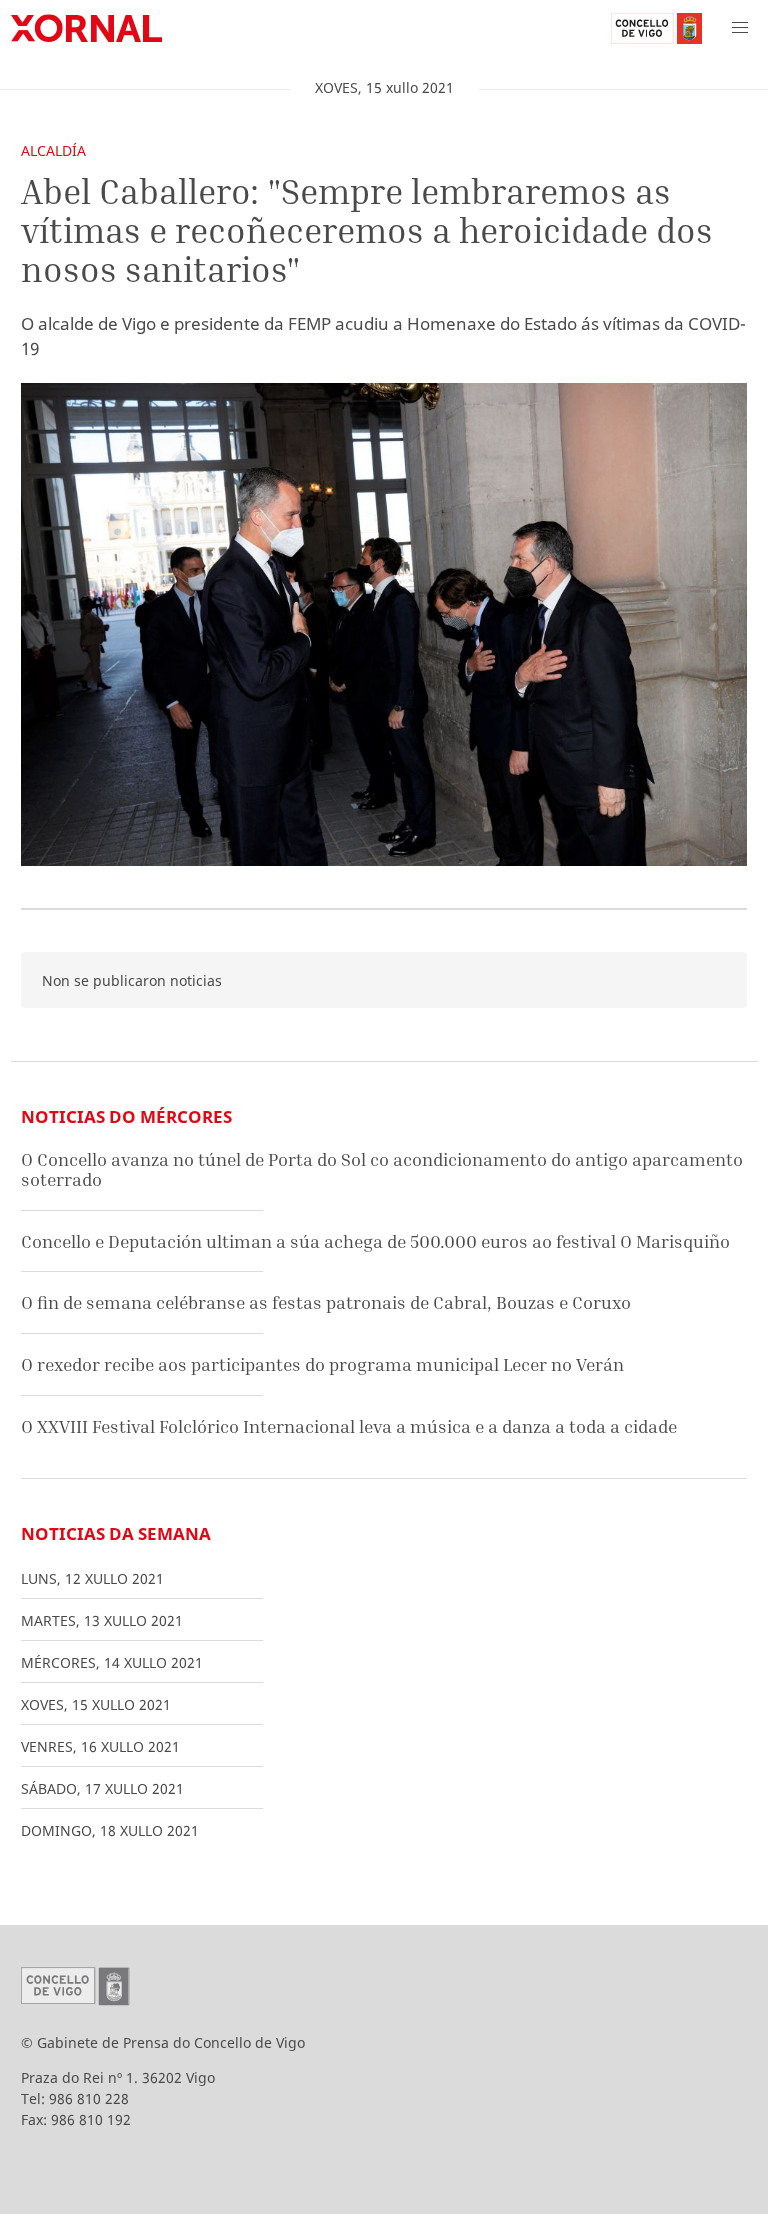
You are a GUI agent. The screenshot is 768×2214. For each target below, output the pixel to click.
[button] (740, 28)
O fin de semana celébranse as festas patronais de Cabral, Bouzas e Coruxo (326, 1302)
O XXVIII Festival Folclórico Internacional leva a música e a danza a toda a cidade (349, 1426)
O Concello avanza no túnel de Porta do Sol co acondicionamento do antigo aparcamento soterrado (382, 1169)
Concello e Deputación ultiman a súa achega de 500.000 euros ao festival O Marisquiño (375, 1241)
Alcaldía (53, 150)
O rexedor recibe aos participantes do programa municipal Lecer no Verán (322, 1364)
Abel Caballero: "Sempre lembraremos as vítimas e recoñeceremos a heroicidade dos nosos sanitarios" (367, 230)
